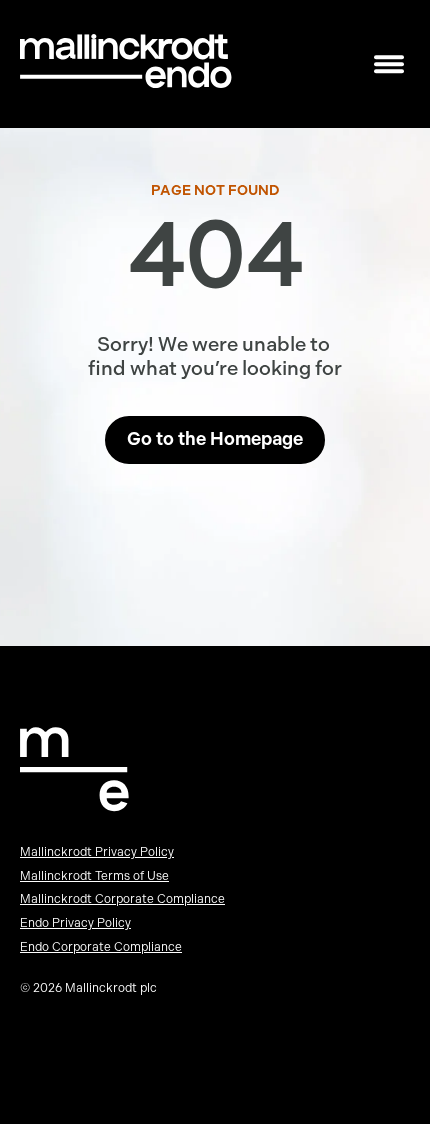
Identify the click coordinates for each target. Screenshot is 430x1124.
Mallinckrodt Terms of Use (94, 876)
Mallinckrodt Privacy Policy (97, 852)
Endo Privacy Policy (75, 923)
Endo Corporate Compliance (101, 947)
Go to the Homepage (215, 439)
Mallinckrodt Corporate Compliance (122, 899)
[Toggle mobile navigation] (389, 64)
